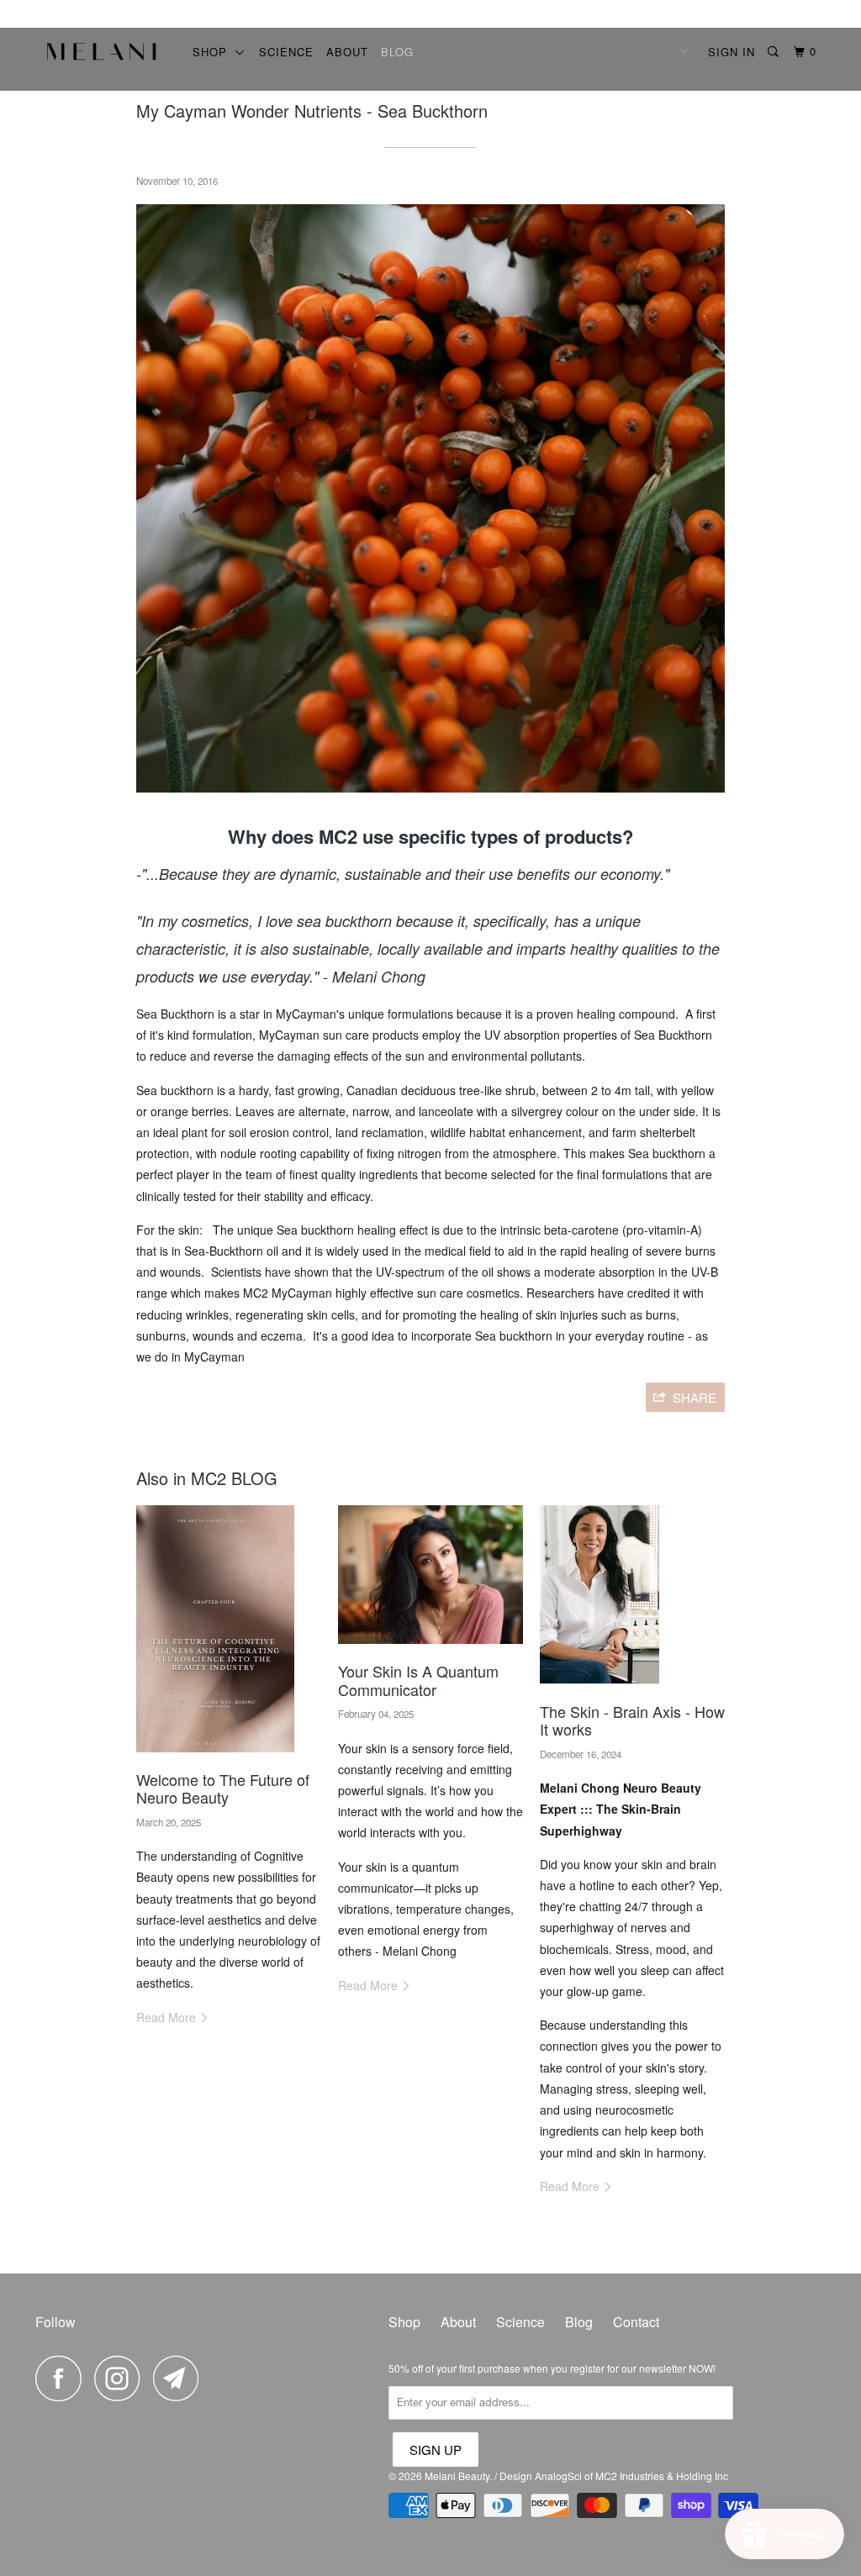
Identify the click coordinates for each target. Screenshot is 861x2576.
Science (286, 52)
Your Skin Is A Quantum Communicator (418, 1680)
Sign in (732, 52)
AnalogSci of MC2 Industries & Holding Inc (631, 2476)
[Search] (775, 52)
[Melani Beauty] (103, 56)
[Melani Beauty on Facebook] (63, 2378)
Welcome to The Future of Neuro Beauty (223, 1788)
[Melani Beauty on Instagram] (122, 2378)
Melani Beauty (457, 2476)
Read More (168, 2017)
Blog (397, 52)
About (347, 52)
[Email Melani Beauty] (181, 2378)
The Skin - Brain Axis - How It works (632, 1720)
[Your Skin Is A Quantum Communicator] (430, 1647)
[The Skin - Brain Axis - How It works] (600, 1688)
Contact (636, 2322)
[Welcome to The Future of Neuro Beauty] (215, 1756)
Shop (214, 52)
